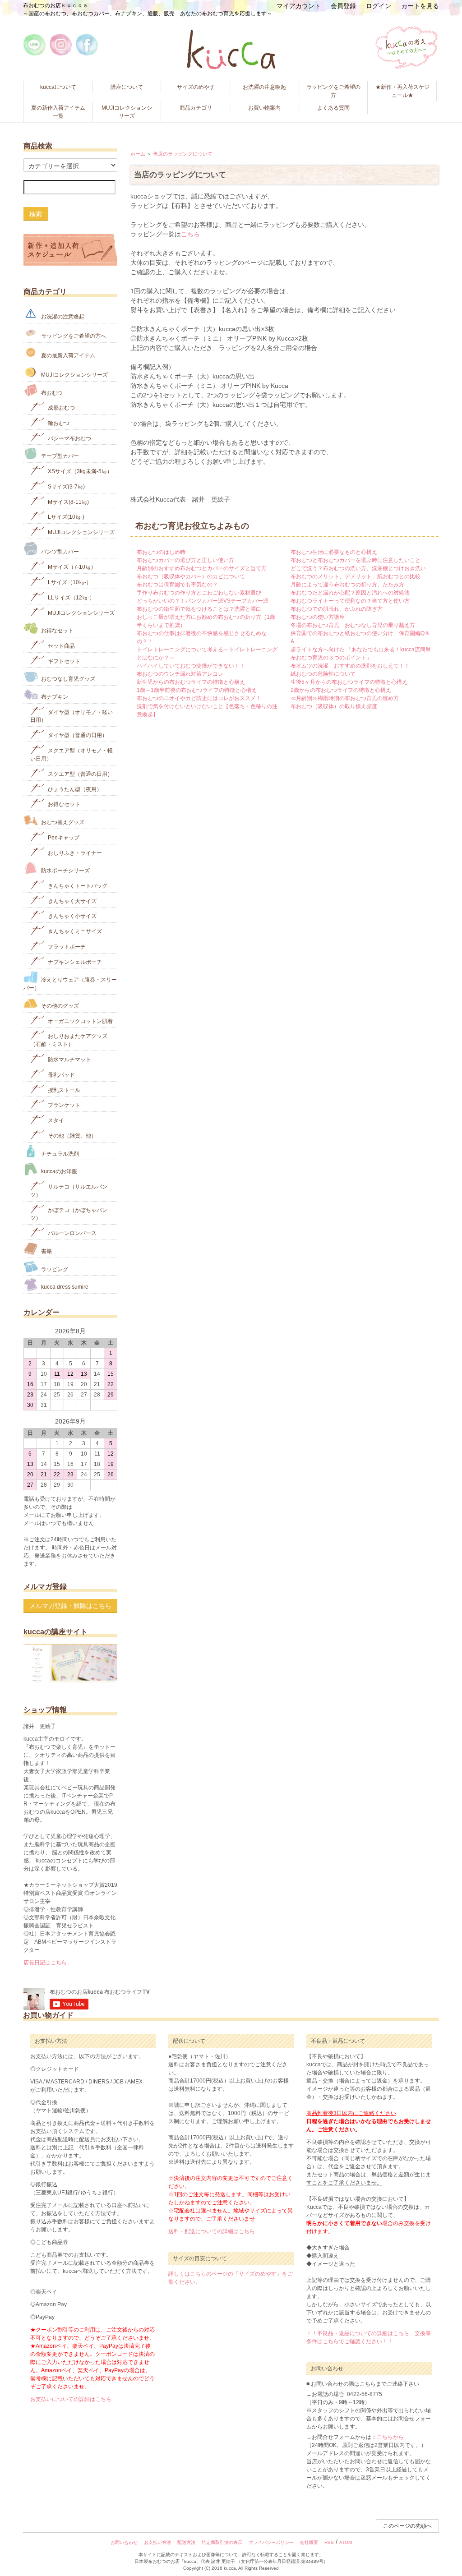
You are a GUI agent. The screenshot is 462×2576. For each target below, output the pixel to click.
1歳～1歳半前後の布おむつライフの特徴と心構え (197, 690)
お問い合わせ (124, 2542)
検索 (36, 214)
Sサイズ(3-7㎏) (66, 487)
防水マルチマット (69, 1060)
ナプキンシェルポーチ (74, 962)
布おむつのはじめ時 (161, 552)
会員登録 (343, 6)
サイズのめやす (196, 87)
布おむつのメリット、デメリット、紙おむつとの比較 (356, 576)
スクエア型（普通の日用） (80, 774)
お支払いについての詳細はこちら (71, 2399)
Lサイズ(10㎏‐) (65, 517)
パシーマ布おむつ (69, 438)
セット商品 (61, 646)
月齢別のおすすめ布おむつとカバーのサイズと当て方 (202, 568)
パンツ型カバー (59, 552)
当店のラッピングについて (183, 154)
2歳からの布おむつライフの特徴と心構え (341, 690)
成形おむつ (61, 408)
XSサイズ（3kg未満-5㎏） (79, 471)
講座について (127, 87)
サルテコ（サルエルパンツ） (69, 1191)
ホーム (138, 154)
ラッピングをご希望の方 (333, 91)
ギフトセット (63, 661)
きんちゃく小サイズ (72, 916)
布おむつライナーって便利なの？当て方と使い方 (350, 601)
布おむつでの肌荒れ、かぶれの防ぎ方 (337, 609)
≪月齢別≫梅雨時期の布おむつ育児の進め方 (345, 698)
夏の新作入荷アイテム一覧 (58, 112)
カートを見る (420, 6)
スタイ (55, 1120)
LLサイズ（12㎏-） (71, 598)
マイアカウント (299, 6)
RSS (329, 2542)
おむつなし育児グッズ (67, 679)
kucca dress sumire (64, 1287)
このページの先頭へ (407, 2526)
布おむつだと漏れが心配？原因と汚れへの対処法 (350, 593)
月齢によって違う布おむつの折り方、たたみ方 (347, 585)
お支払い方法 (157, 2542)
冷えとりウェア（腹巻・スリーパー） (70, 984)
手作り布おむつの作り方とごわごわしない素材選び (199, 593)
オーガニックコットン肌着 (80, 1021)
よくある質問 (333, 108)
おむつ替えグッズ (62, 822)
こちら (190, 234)
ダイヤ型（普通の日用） (77, 735)
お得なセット (57, 631)
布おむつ (51, 392)
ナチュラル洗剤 (59, 1153)
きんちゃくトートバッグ (77, 886)
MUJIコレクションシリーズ (127, 112)
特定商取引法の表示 (222, 2542)
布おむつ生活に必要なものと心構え (334, 552)
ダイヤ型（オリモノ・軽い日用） (72, 716)
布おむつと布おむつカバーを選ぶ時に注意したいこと (356, 560)
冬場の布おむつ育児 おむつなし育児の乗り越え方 (353, 625)
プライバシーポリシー (271, 2542)
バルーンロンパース (72, 1233)
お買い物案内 (264, 108)
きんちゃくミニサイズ (74, 931)
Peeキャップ (63, 838)
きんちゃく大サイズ (72, 901)
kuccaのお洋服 (58, 1171)
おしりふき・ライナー (74, 853)
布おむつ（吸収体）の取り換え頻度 (334, 706)
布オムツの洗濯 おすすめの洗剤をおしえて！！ (350, 666)
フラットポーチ (66, 947)
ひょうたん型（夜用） (74, 789)
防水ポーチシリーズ (65, 871)
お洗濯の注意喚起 (264, 87)
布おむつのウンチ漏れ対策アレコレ (180, 674)
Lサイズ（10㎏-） (69, 582)
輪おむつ (58, 423)
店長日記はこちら (45, 1963)
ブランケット (63, 1105)
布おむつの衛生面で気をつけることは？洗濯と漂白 (199, 609)
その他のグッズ (59, 1006)
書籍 (46, 1251)
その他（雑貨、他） (72, 1136)
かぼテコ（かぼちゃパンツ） (69, 1214)
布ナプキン (54, 697)
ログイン (379, 6)
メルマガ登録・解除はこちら (70, 1606)
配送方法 (186, 2542)
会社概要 (309, 2542)
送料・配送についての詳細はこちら (212, 2231)
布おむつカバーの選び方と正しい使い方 (185, 560)
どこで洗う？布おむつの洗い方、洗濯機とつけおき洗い (358, 568)
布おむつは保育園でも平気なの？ (177, 585)
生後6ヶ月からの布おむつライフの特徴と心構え (349, 682)
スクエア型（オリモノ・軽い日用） (72, 755)
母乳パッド (61, 1075)
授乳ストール (63, 1090)
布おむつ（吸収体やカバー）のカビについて (191, 576)
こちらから (390, 2437)
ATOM (346, 2542)
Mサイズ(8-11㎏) (68, 502)
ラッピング (54, 1269)
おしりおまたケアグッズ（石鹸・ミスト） (69, 1040)
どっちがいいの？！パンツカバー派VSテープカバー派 (203, 601)
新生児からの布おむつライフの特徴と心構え (191, 682)
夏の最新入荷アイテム (67, 355)
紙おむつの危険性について (323, 674)
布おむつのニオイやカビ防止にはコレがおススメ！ (199, 698)
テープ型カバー (59, 456)
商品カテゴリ (196, 108)
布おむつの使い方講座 (318, 617)
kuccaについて (58, 87)
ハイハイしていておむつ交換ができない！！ (191, 666)
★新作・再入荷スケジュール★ (402, 91)
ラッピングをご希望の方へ (73, 336)
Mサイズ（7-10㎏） (71, 567)
